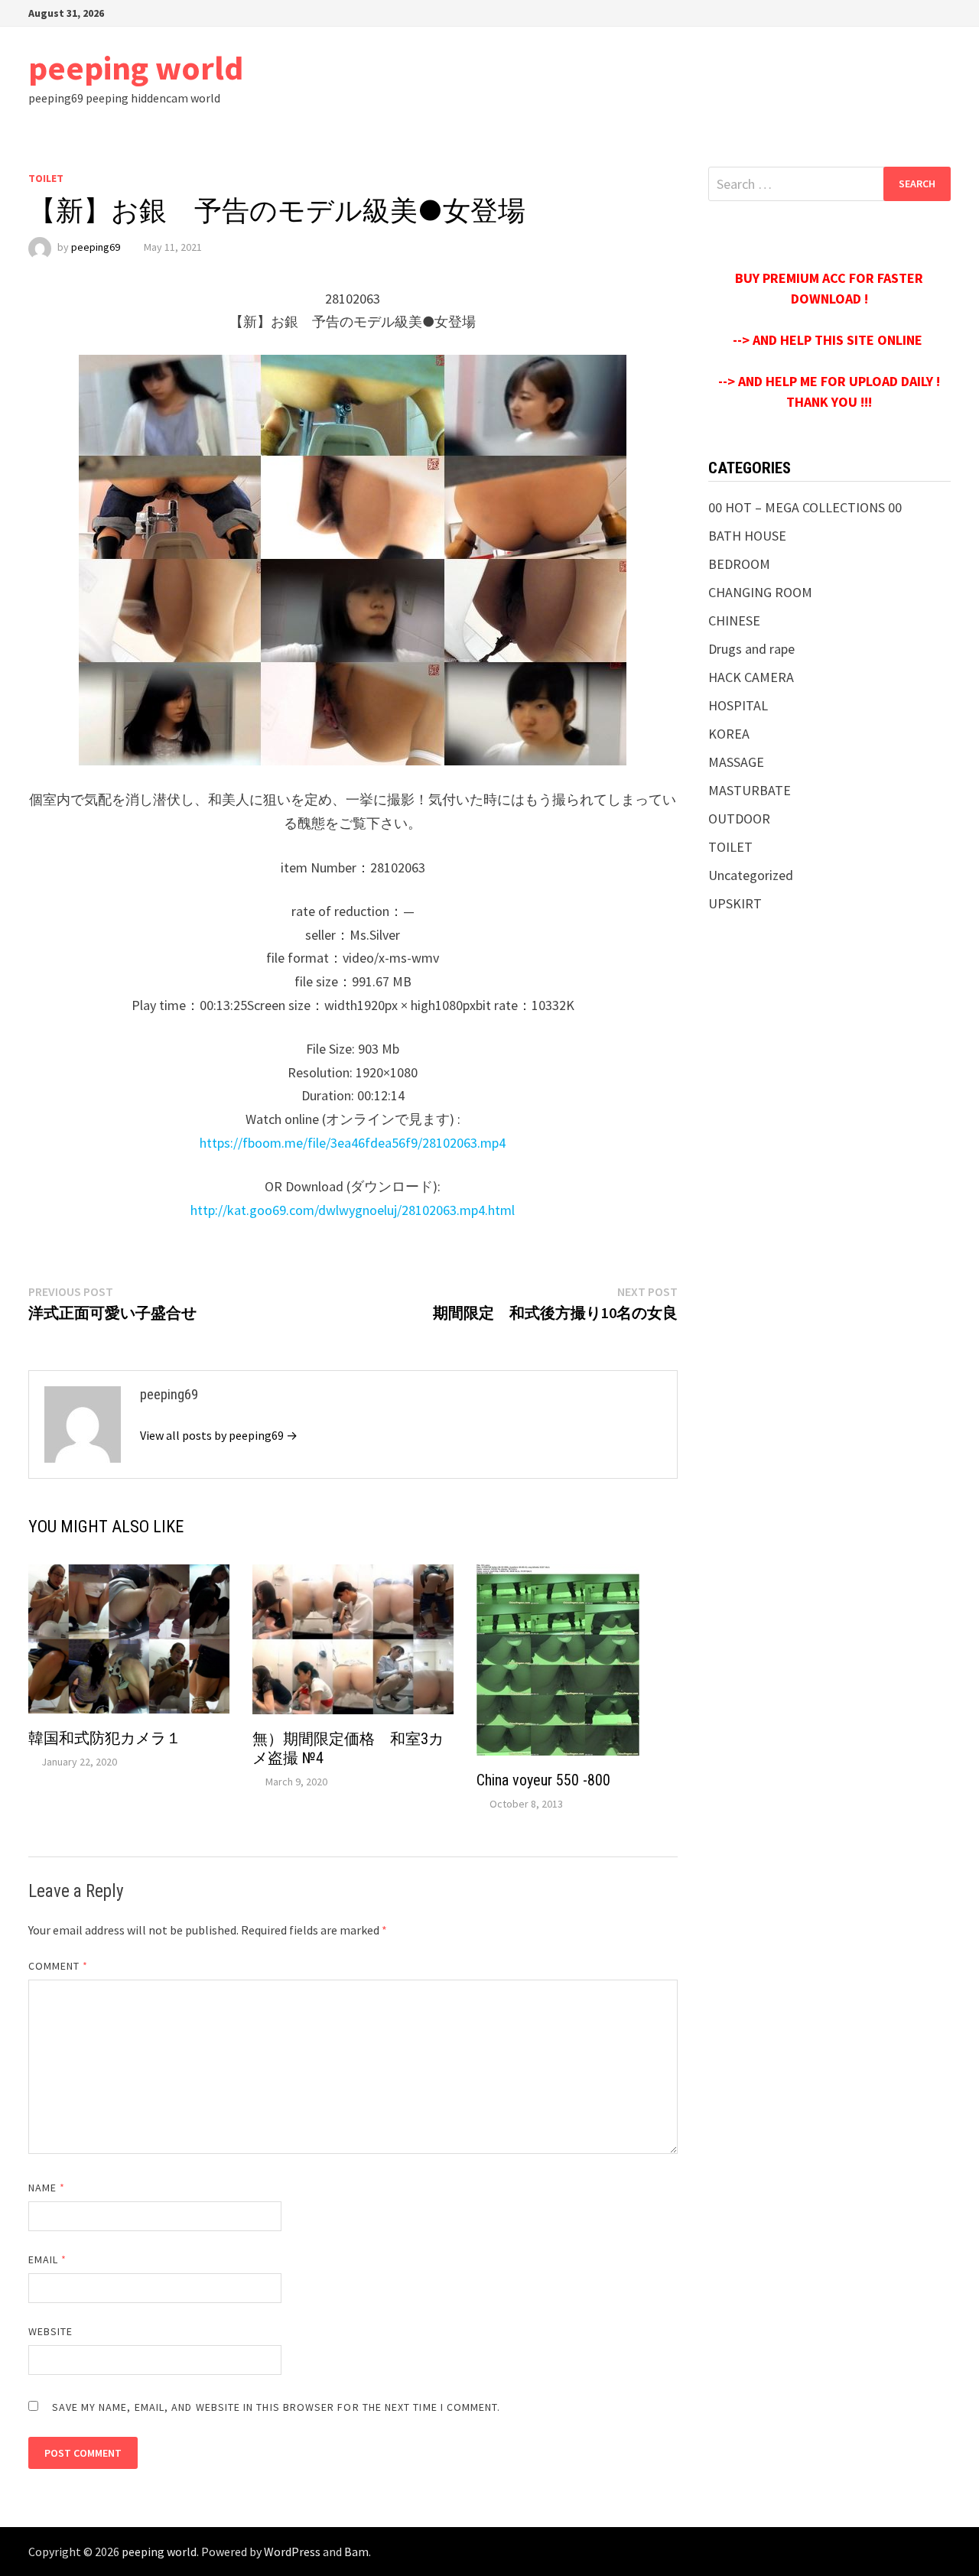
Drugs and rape (751, 649)
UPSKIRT (735, 903)
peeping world (136, 68)
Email (48, 2259)
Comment (59, 1966)
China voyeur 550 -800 (543, 1780)
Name (47, 2188)
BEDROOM (739, 564)
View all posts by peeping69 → (219, 1435)
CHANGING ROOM (760, 592)
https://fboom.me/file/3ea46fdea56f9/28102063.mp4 (353, 1143)
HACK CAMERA (751, 677)
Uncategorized (751, 875)
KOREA (729, 734)
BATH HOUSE (747, 536)
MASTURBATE (750, 790)
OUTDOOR (739, 819)
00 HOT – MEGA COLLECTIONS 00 (805, 507)
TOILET (46, 178)
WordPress (292, 2552)
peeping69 (96, 247)
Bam (356, 2552)
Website (51, 2331)
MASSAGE (736, 762)
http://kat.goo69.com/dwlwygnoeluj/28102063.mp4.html (353, 1210)
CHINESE (734, 620)
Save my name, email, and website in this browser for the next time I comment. (276, 2407)
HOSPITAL (738, 705)
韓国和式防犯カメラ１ (105, 1738)
